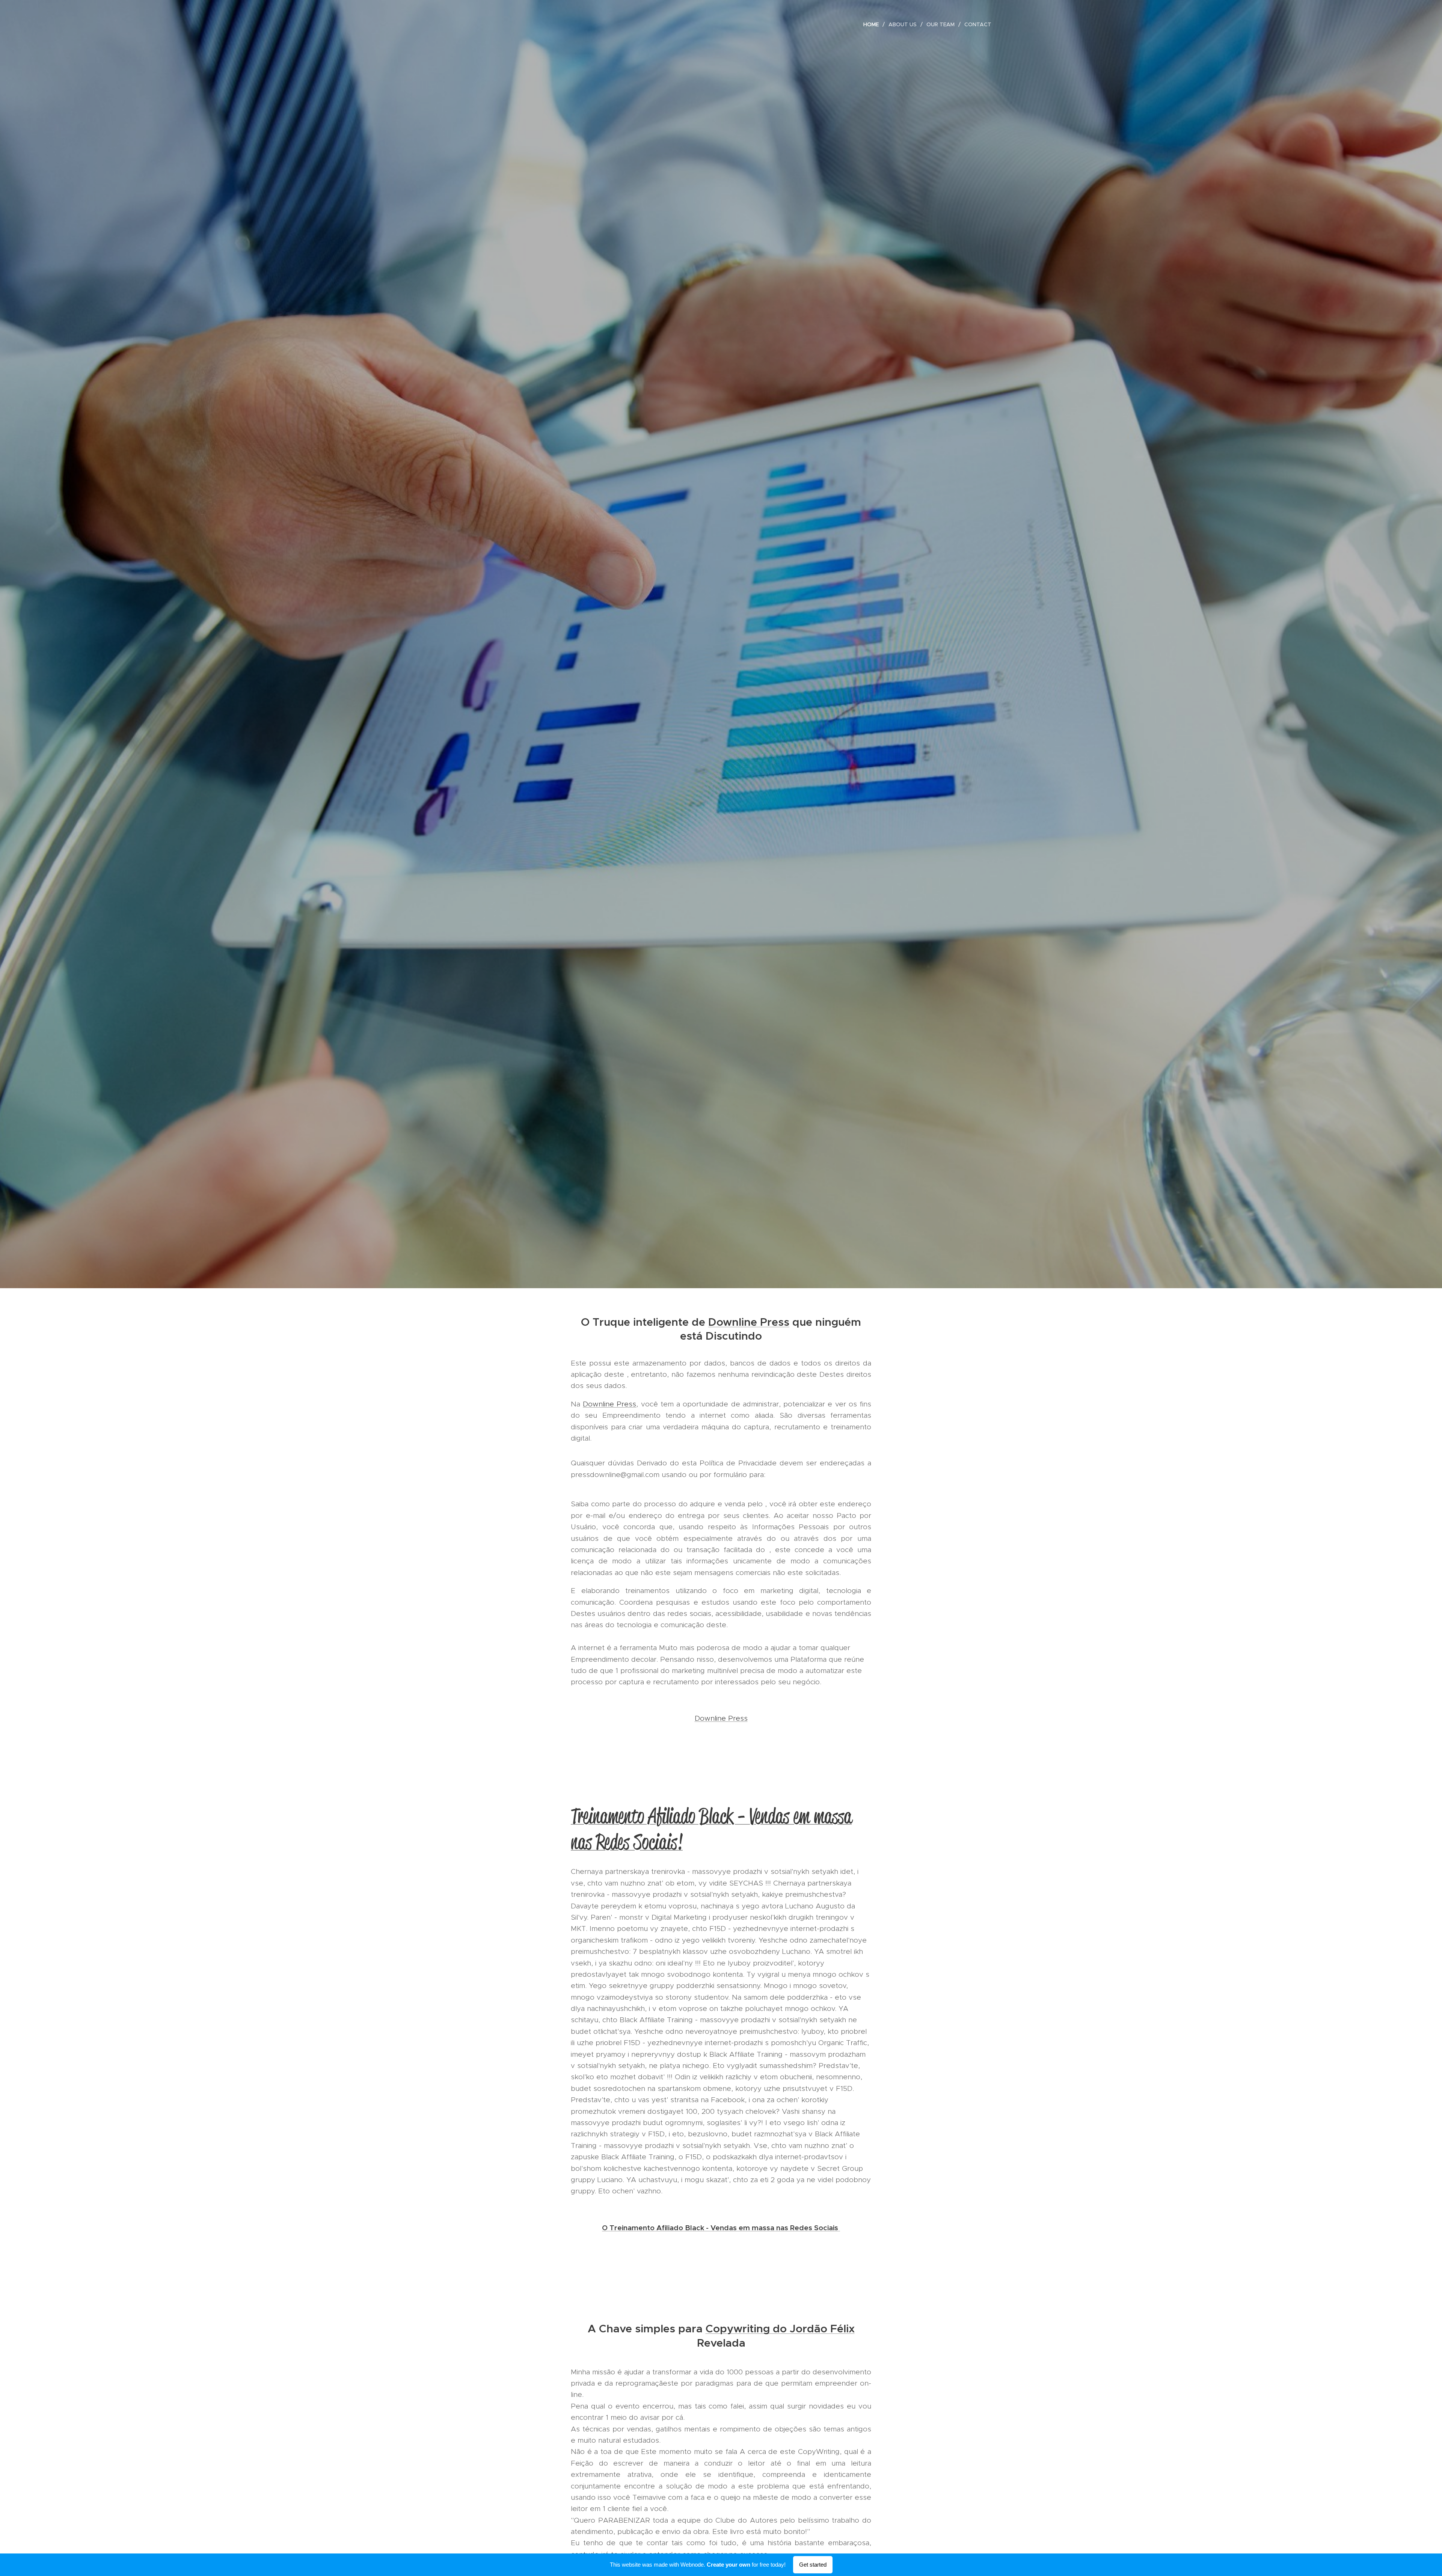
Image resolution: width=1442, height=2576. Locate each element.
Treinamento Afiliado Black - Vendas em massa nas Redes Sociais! (711, 1829)
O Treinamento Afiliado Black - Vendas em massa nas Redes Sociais (721, 2228)
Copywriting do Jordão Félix (780, 2329)
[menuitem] (873, 24)
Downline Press (749, 1322)
